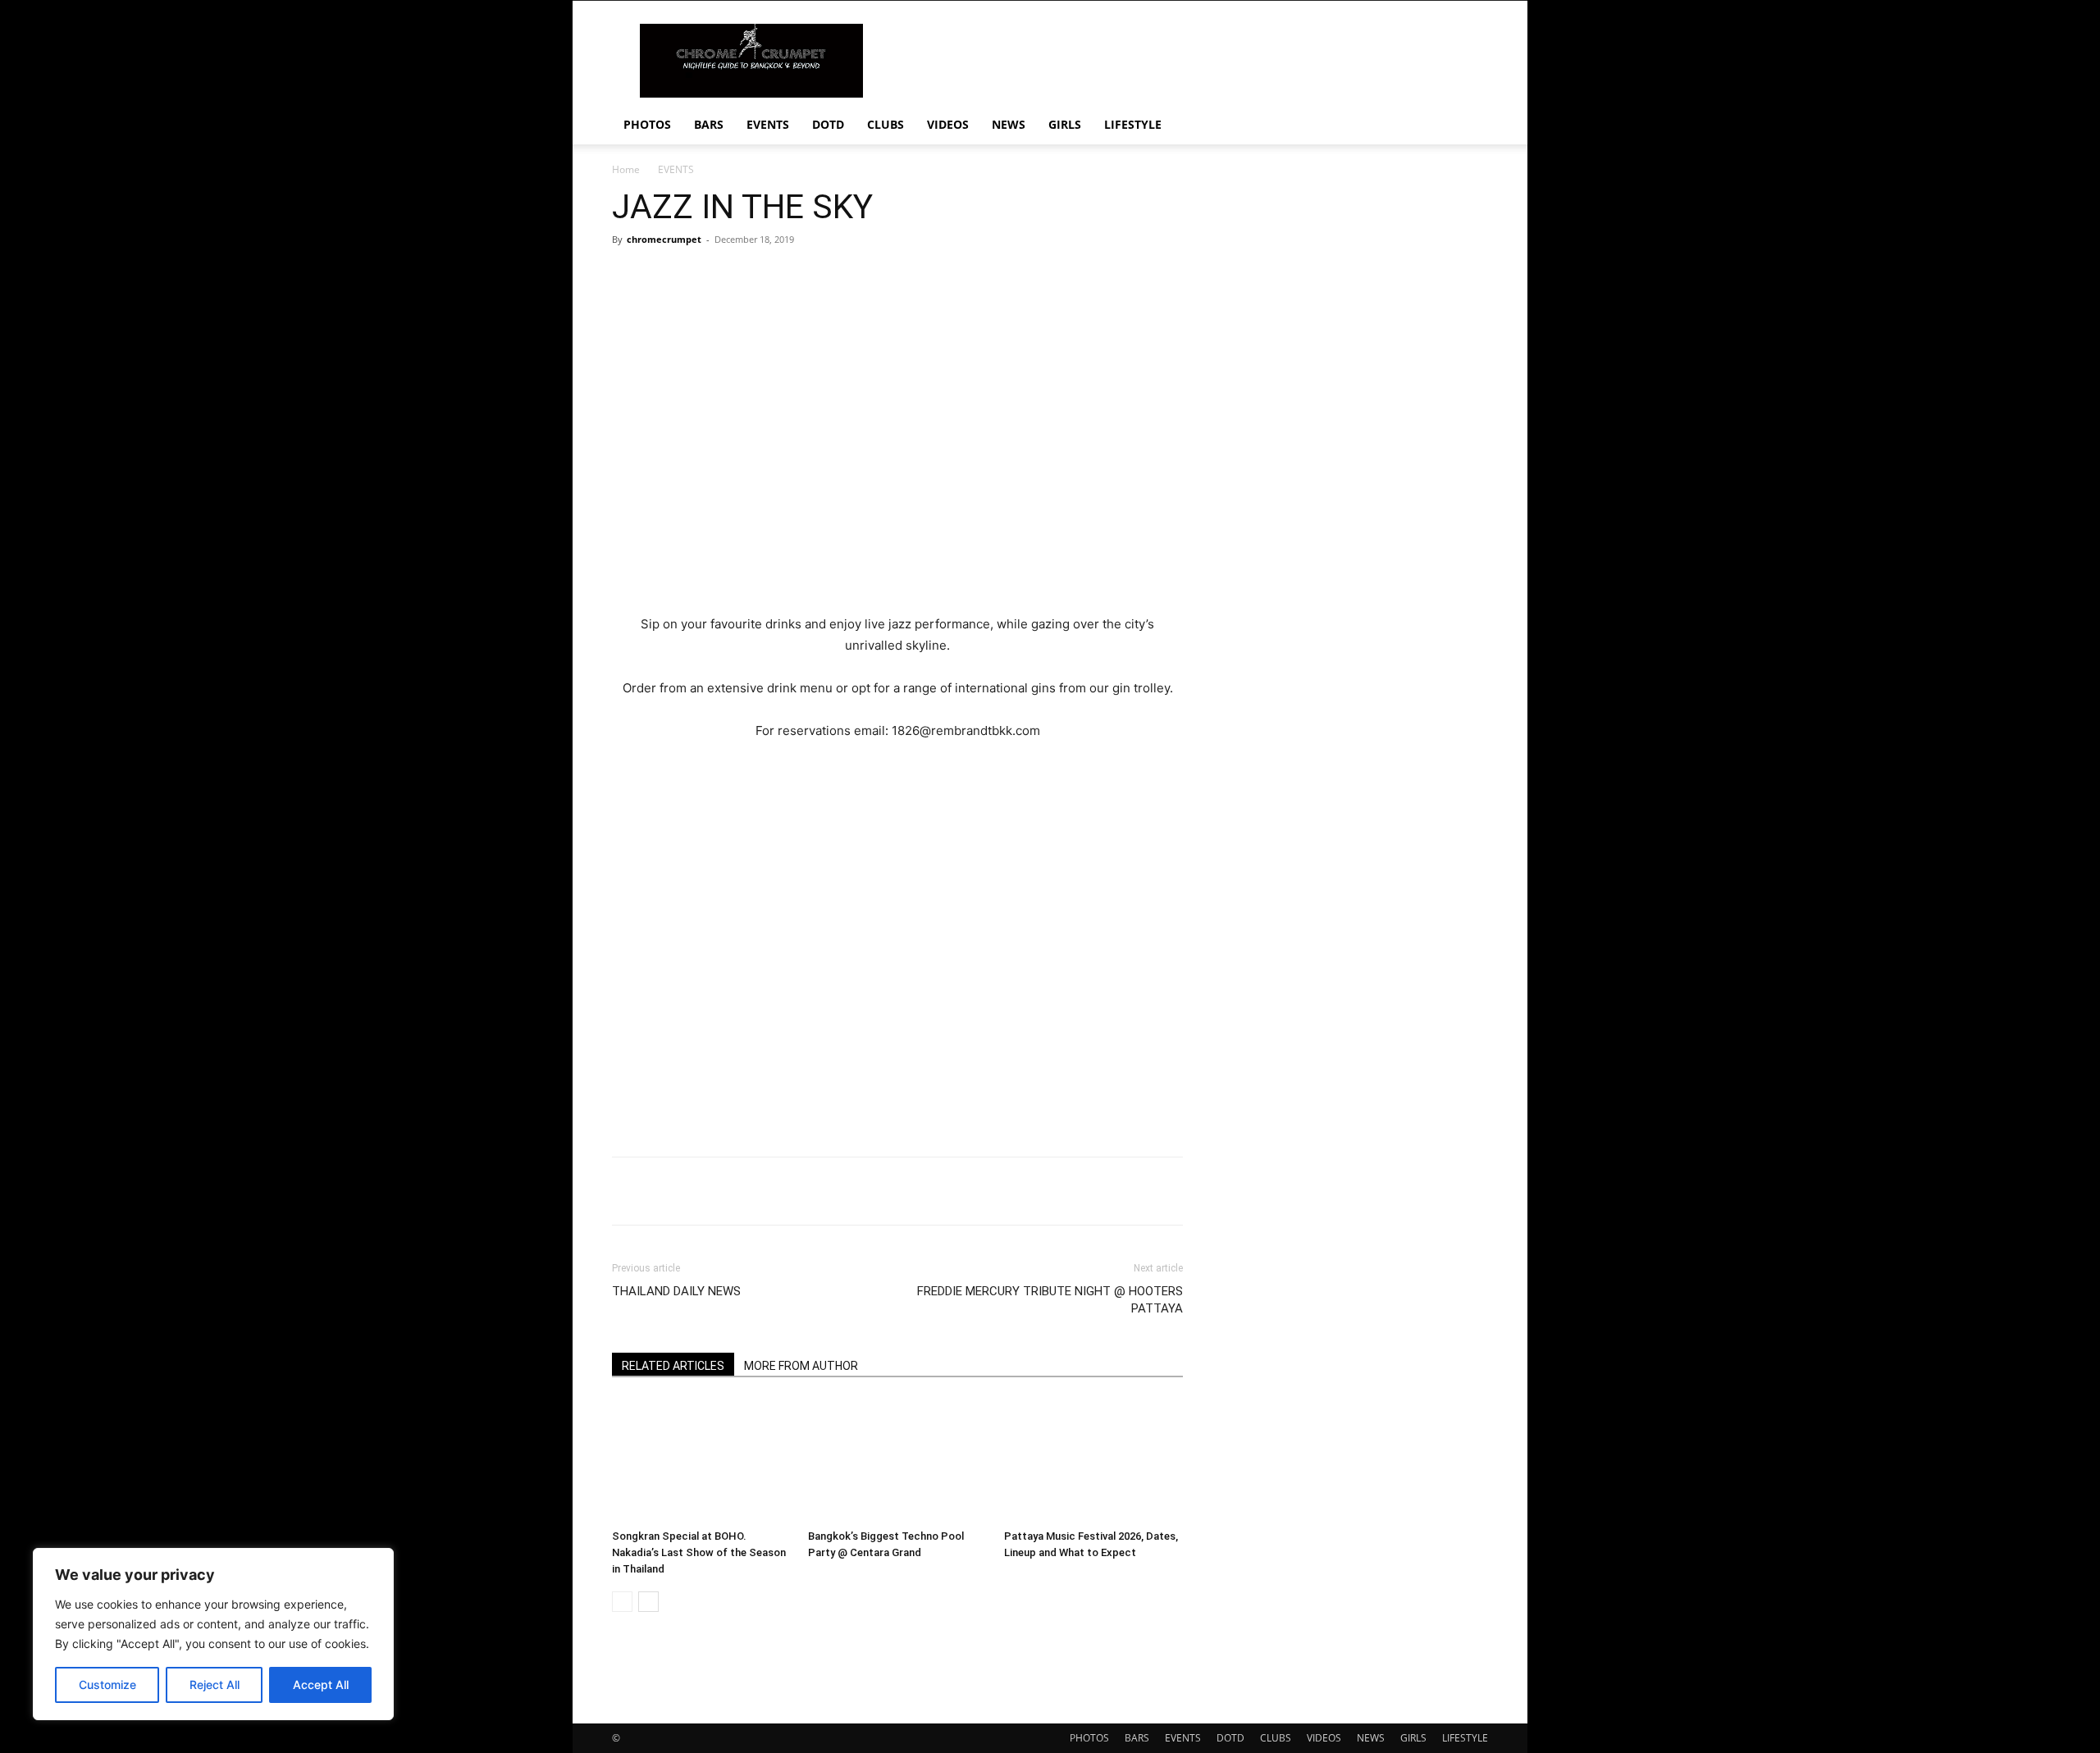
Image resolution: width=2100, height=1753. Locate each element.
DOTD (828, 124)
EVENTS (768, 124)
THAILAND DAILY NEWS (676, 1291)
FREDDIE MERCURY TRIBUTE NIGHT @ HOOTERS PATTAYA (1050, 1300)
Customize (107, 1685)
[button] (1468, 126)
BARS (709, 124)
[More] (1125, 1191)
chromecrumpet (664, 239)
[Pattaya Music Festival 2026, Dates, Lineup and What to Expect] (1093, 1461)
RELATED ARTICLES (673, 1366)
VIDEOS (948, 124)
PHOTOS (647, 124)
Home (626, 169)
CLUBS (886, 124)
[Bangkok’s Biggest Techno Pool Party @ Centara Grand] (897, 1461)
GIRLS (1065, 124)
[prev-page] (622, 1602)
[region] (213, 1634)
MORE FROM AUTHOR (801, 1366)
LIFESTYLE (1133, 124)
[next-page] (648, 1602)
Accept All (321, 1685)
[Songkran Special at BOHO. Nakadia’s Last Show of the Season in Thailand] (701, 1461)
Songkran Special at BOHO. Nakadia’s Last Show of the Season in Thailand (699, 1552)
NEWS (1009, 124)
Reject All (215, 1685)
